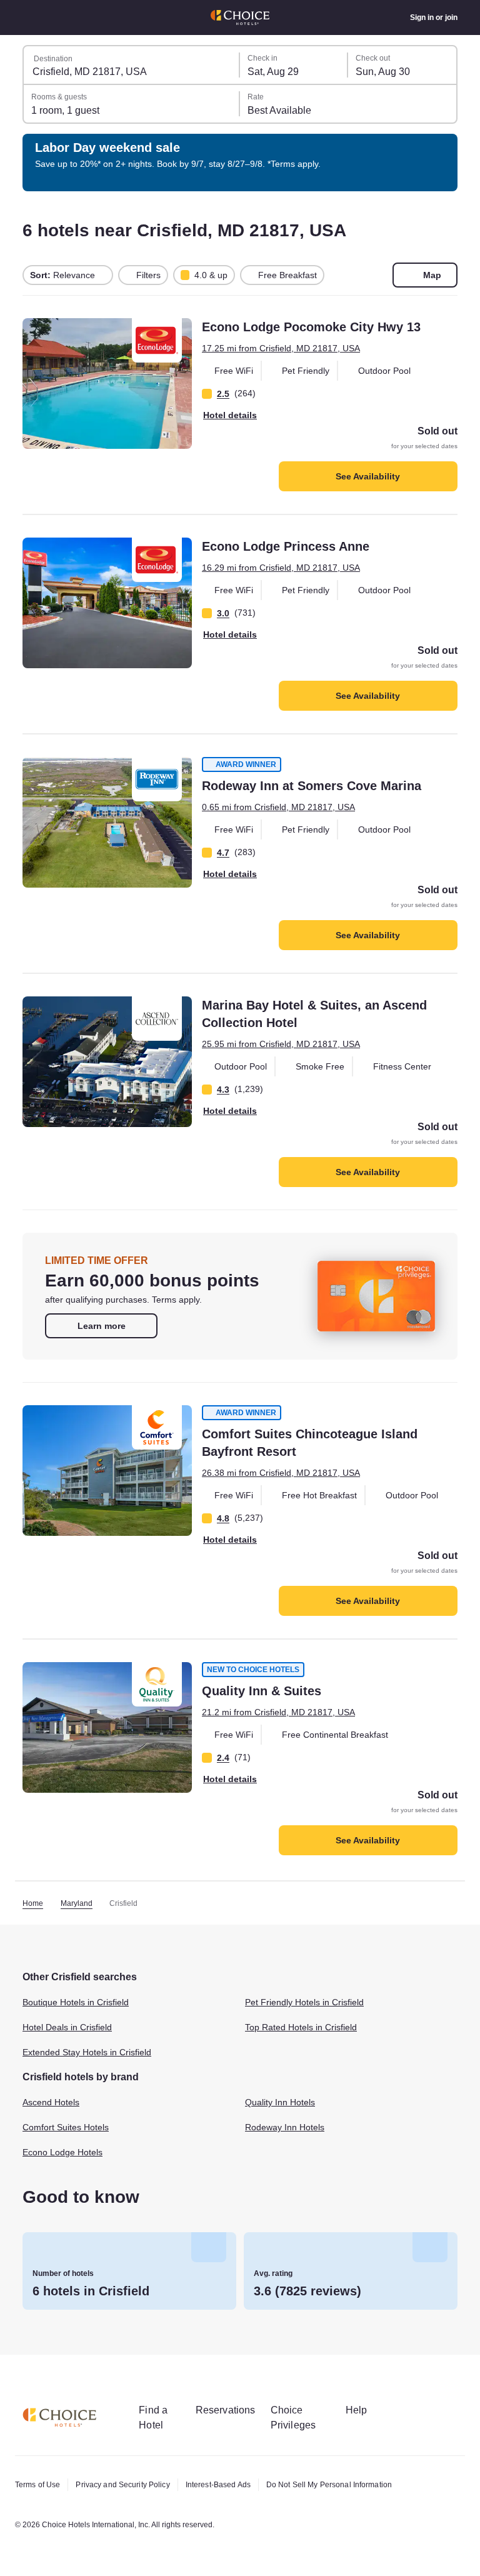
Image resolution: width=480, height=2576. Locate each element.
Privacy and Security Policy (129, 2485)
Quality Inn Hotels (283, 2103)
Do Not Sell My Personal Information (352, 2485)
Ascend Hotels (53, 2103)
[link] (101, 1326)
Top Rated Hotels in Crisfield (306, 2028)
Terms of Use (39, 2485)
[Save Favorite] (41, 336)
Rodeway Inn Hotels (287, 2128)
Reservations (233, 2410)
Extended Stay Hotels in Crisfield (94, 2053)
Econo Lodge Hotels (65, 2153)
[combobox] (132, 65)
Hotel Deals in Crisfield (72, 2028)
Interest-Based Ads (232, 2485)
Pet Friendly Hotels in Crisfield (311, 2003)
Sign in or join (433, 18)
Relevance (63, 275)
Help (370, 2410)
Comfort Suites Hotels (70, 2128)
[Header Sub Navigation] (29, 18)
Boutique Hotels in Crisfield (82, 2003)
